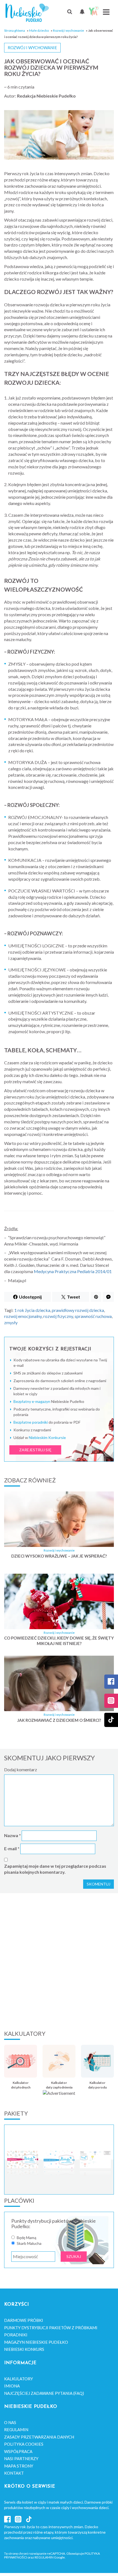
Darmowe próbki (24, 2320)
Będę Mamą (26, 2238)
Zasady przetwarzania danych (39, 2437)
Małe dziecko (39, 30)
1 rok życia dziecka (32, 1310)
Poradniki (16, 2335)
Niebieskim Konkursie (47, 1437)
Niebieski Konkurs (24, 2349)
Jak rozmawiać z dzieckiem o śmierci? (59, 1720)
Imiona (12, 2386)
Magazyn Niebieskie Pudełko (36, 2342)
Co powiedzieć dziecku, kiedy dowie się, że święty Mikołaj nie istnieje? (59, 1641)
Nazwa (12, 1835)
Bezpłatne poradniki (31, 1422)
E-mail (12, 1848)
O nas (10, 2422)
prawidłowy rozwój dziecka (78, 1310)
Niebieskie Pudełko (27, 13)
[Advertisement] (59, 1961)
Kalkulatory (19, 2379)
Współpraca (18, 2451)
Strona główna (15, 30)
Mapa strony (19, 2466)
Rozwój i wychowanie (68, 30)
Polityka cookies (24, 2444)
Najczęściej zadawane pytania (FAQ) (44, 2393)
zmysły (11, 1322)
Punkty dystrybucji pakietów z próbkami (51, 2328)
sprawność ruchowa (93, 1316)
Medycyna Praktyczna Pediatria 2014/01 (73, 1271)
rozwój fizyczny (58, 1316)
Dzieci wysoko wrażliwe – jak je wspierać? (59, 1556)
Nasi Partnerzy (21, 2458)
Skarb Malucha (29, 2243)
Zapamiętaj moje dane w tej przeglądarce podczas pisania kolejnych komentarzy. (55, 1869)
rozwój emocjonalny (23, 1316)
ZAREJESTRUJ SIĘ (35, 1450)
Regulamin (16, 2430)
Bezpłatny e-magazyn (32, 1401)
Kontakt (14, 2473)
